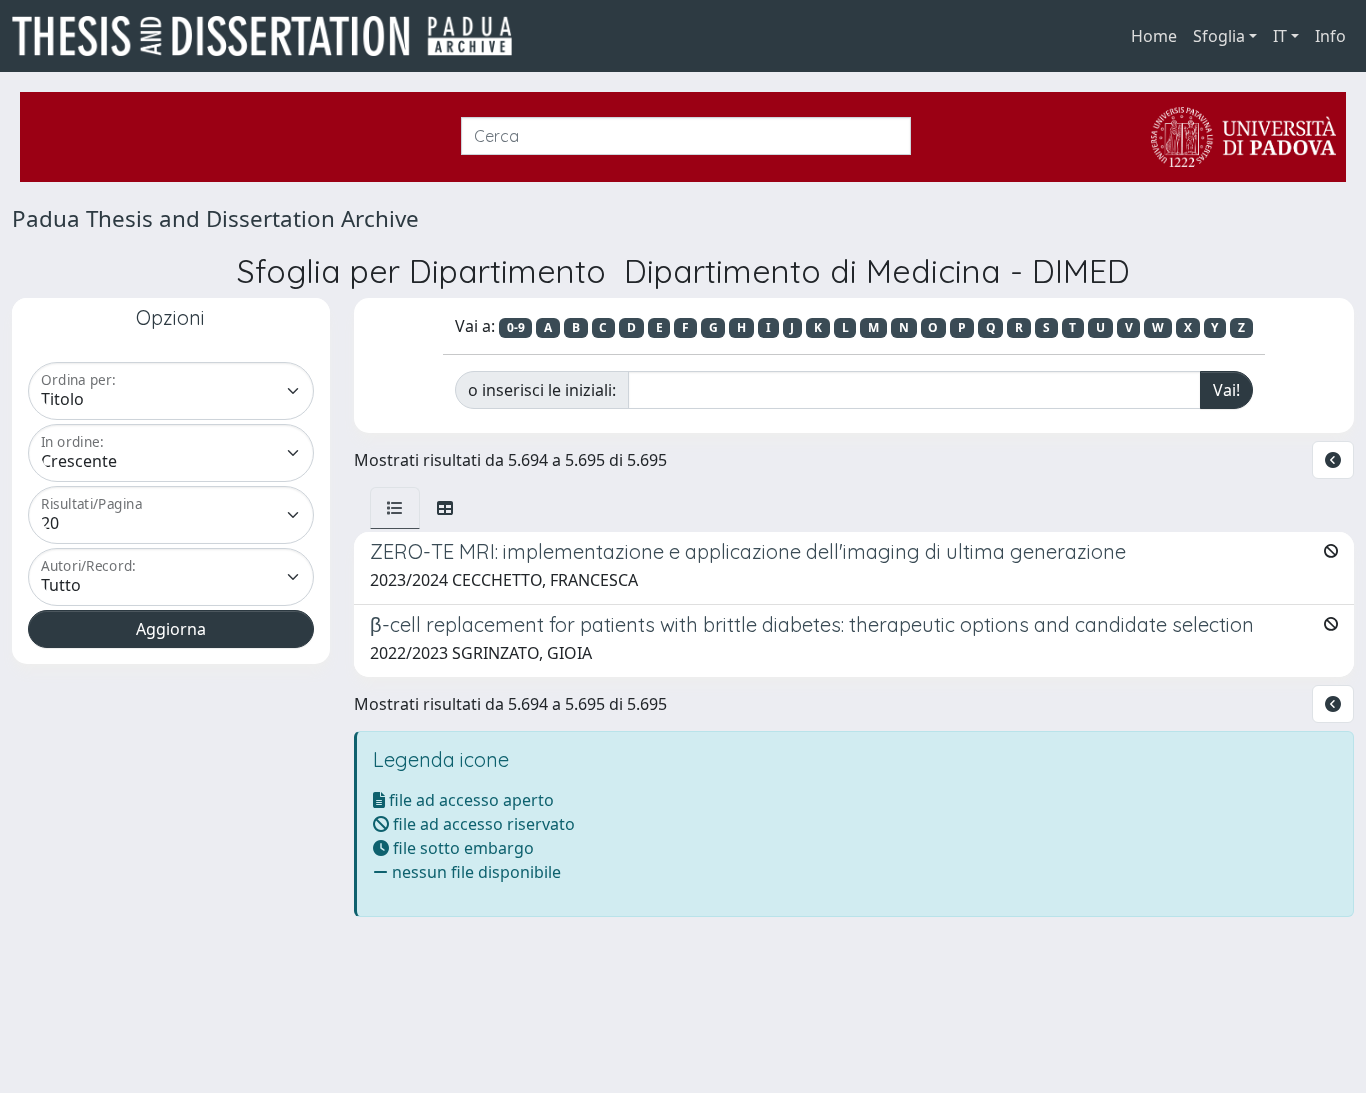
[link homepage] (270, 36)
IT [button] (1280, 36)
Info (1330, 36)
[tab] (395, 508)
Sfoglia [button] (1219, 36)
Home (1154, 36)
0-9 (516, 327)
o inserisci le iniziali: (542, 390)
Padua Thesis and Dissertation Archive (215, 218)
